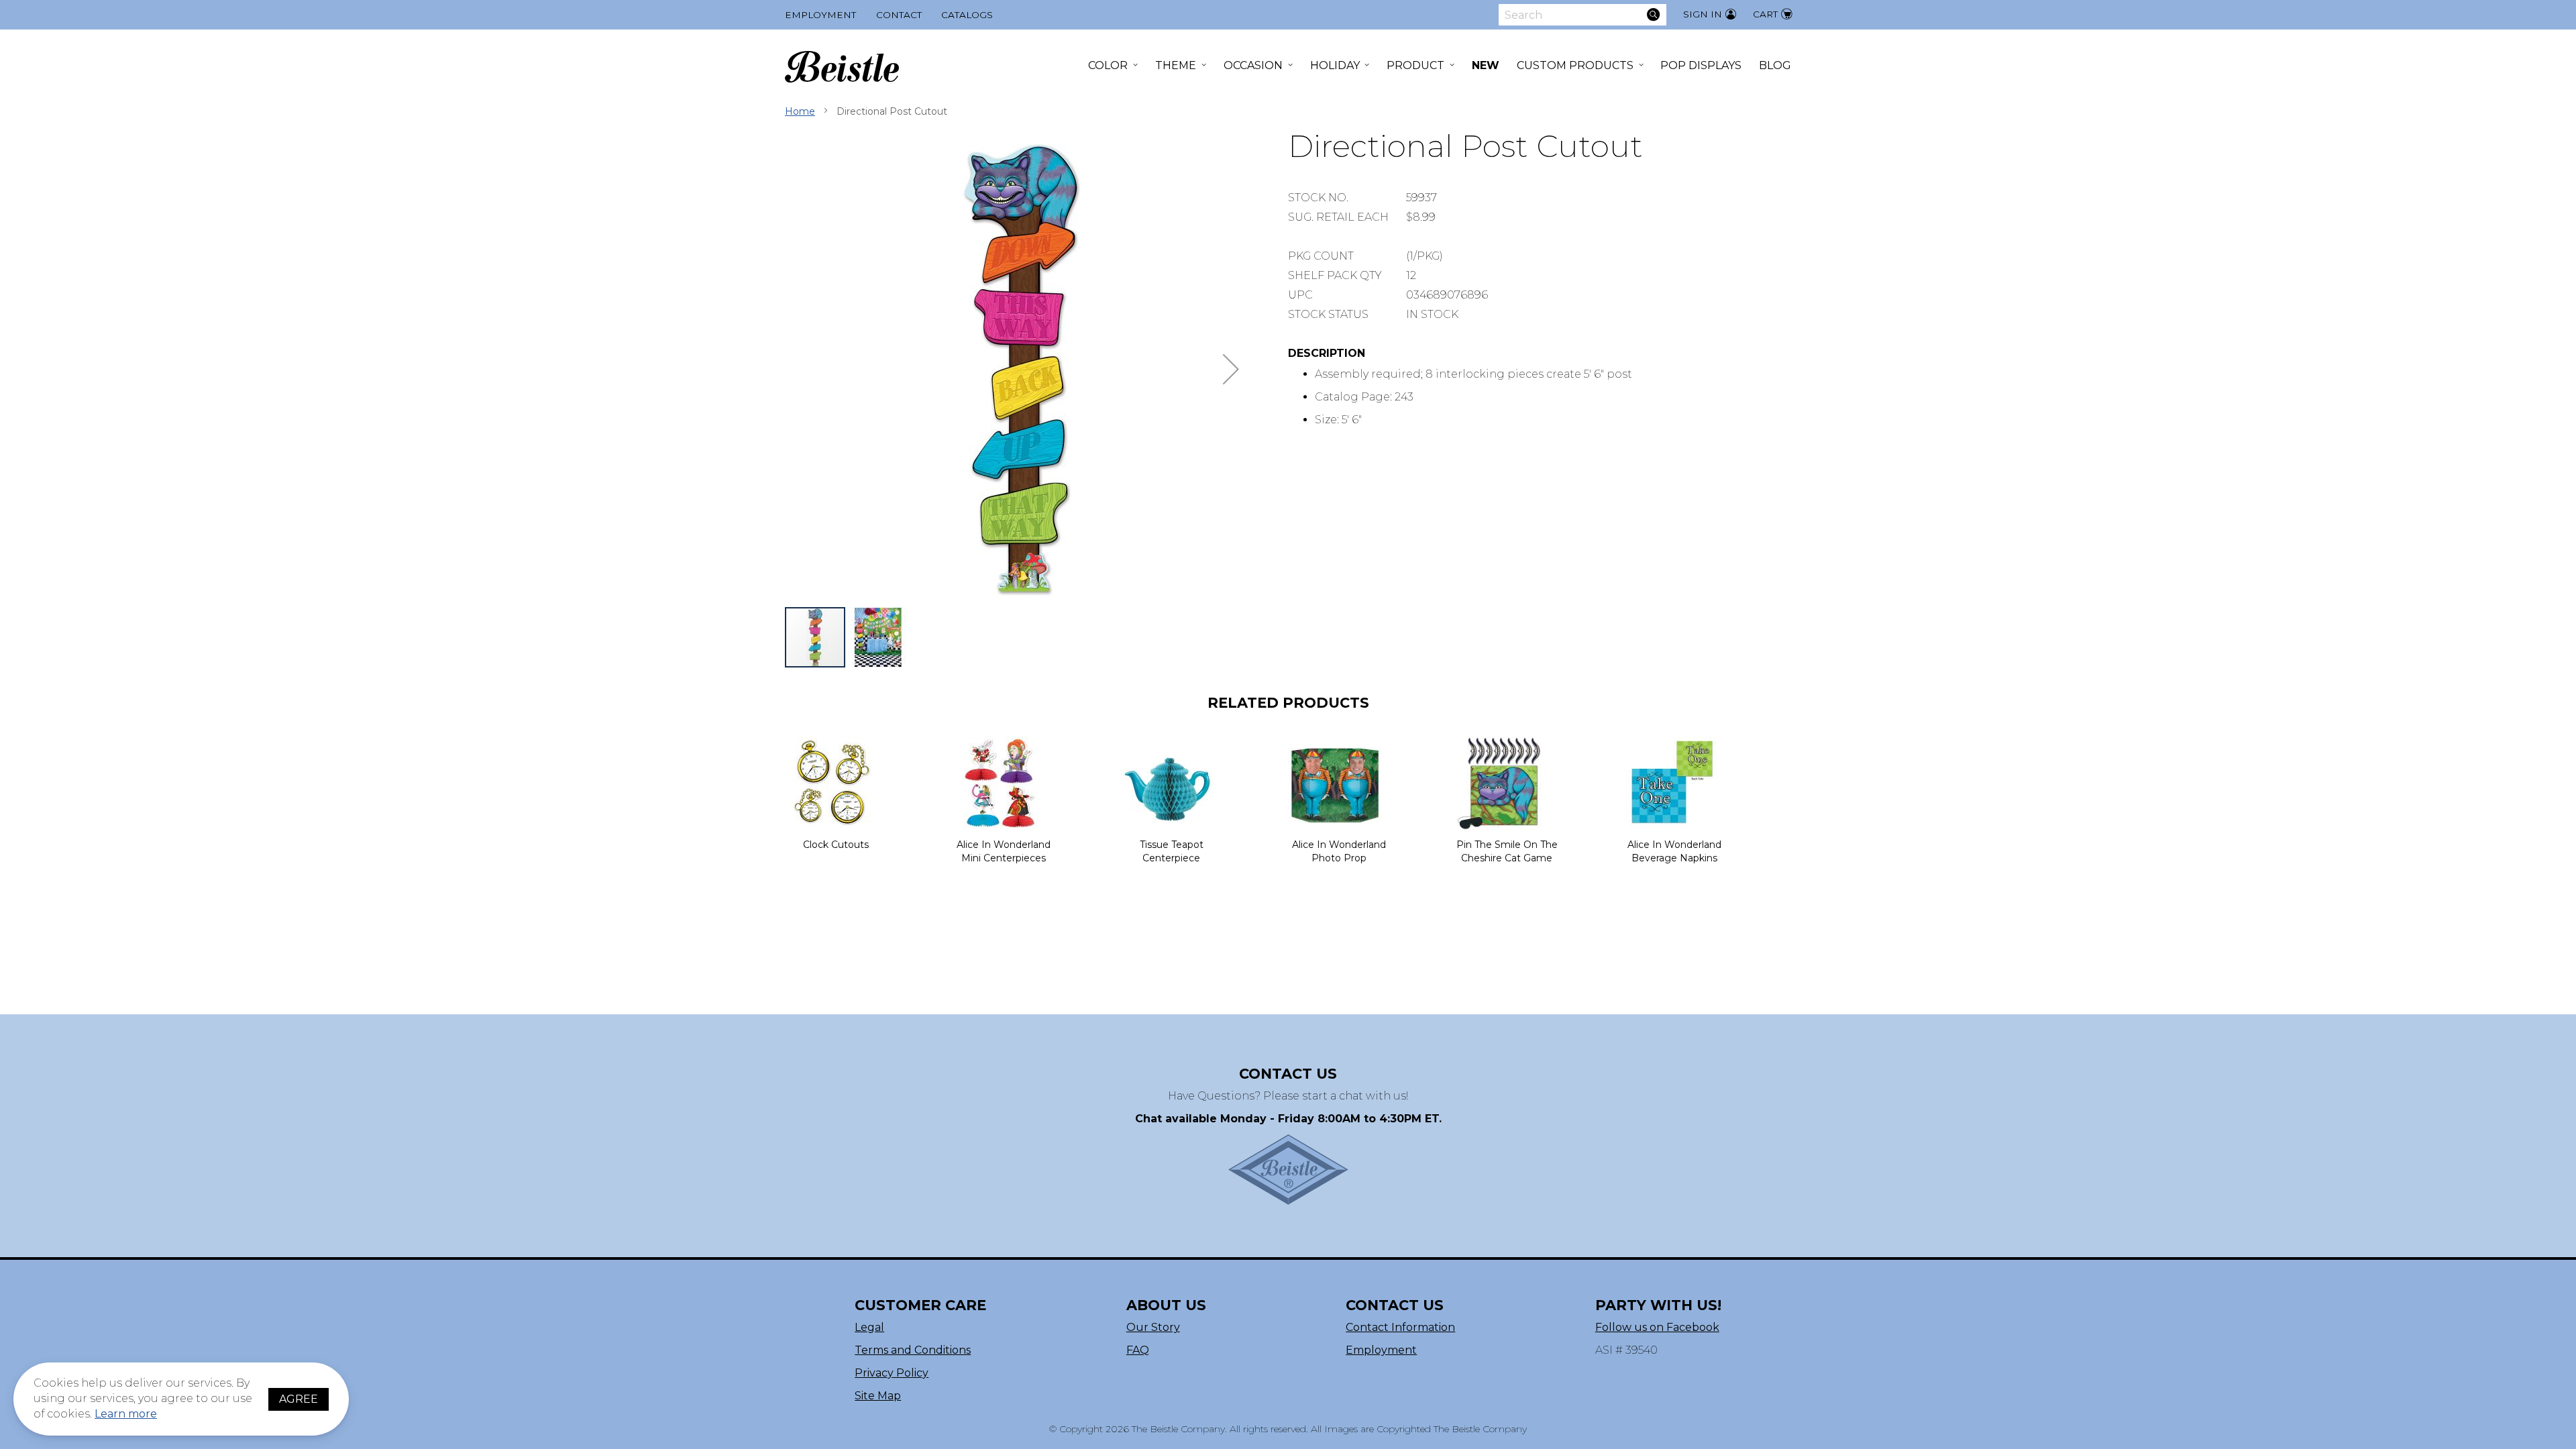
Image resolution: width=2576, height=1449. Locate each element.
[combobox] (1582, 15)
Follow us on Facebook (1657, 1327)
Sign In (1703, 14)
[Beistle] (842, 67)
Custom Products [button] (1575, 65)
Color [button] (1108, 65)
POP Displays (1701, 65)
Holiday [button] (1335, 65)
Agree (299, 1399)
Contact (899, 15)
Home (800, 111)
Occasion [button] (1253, 65)
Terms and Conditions (913, 1350)
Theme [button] (1176, 65)
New (1486, 65)
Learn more (126, 1414)
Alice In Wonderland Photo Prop (1339, 851)
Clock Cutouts (836, 845)
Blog (1775, 65)
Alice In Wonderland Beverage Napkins (1674, 851)
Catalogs (967, 15)
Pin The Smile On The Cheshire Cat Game (1507, 851)
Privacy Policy (892, 1373)
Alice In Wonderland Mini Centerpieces (1004, 851)
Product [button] (1415, 65)
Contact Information (1400, 1327)
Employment (820, 15)
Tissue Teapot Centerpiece (1172, 851)
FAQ (1138, 1350)
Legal (869, 1327)
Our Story (1153, 1327)
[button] (1231, 369)
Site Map (878, 1396)
